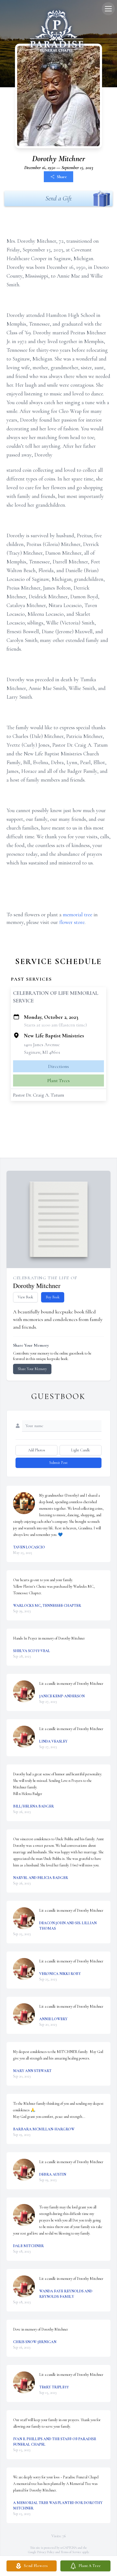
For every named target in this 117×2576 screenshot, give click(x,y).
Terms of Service (71, 2552)
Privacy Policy (46, 2552)
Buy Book (53, 1297)
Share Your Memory (32, 1369)
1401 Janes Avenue (42, 1044)
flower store (72, 922)
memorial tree (78, 915)
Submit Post (59, 1463)
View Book (25, 1297)
